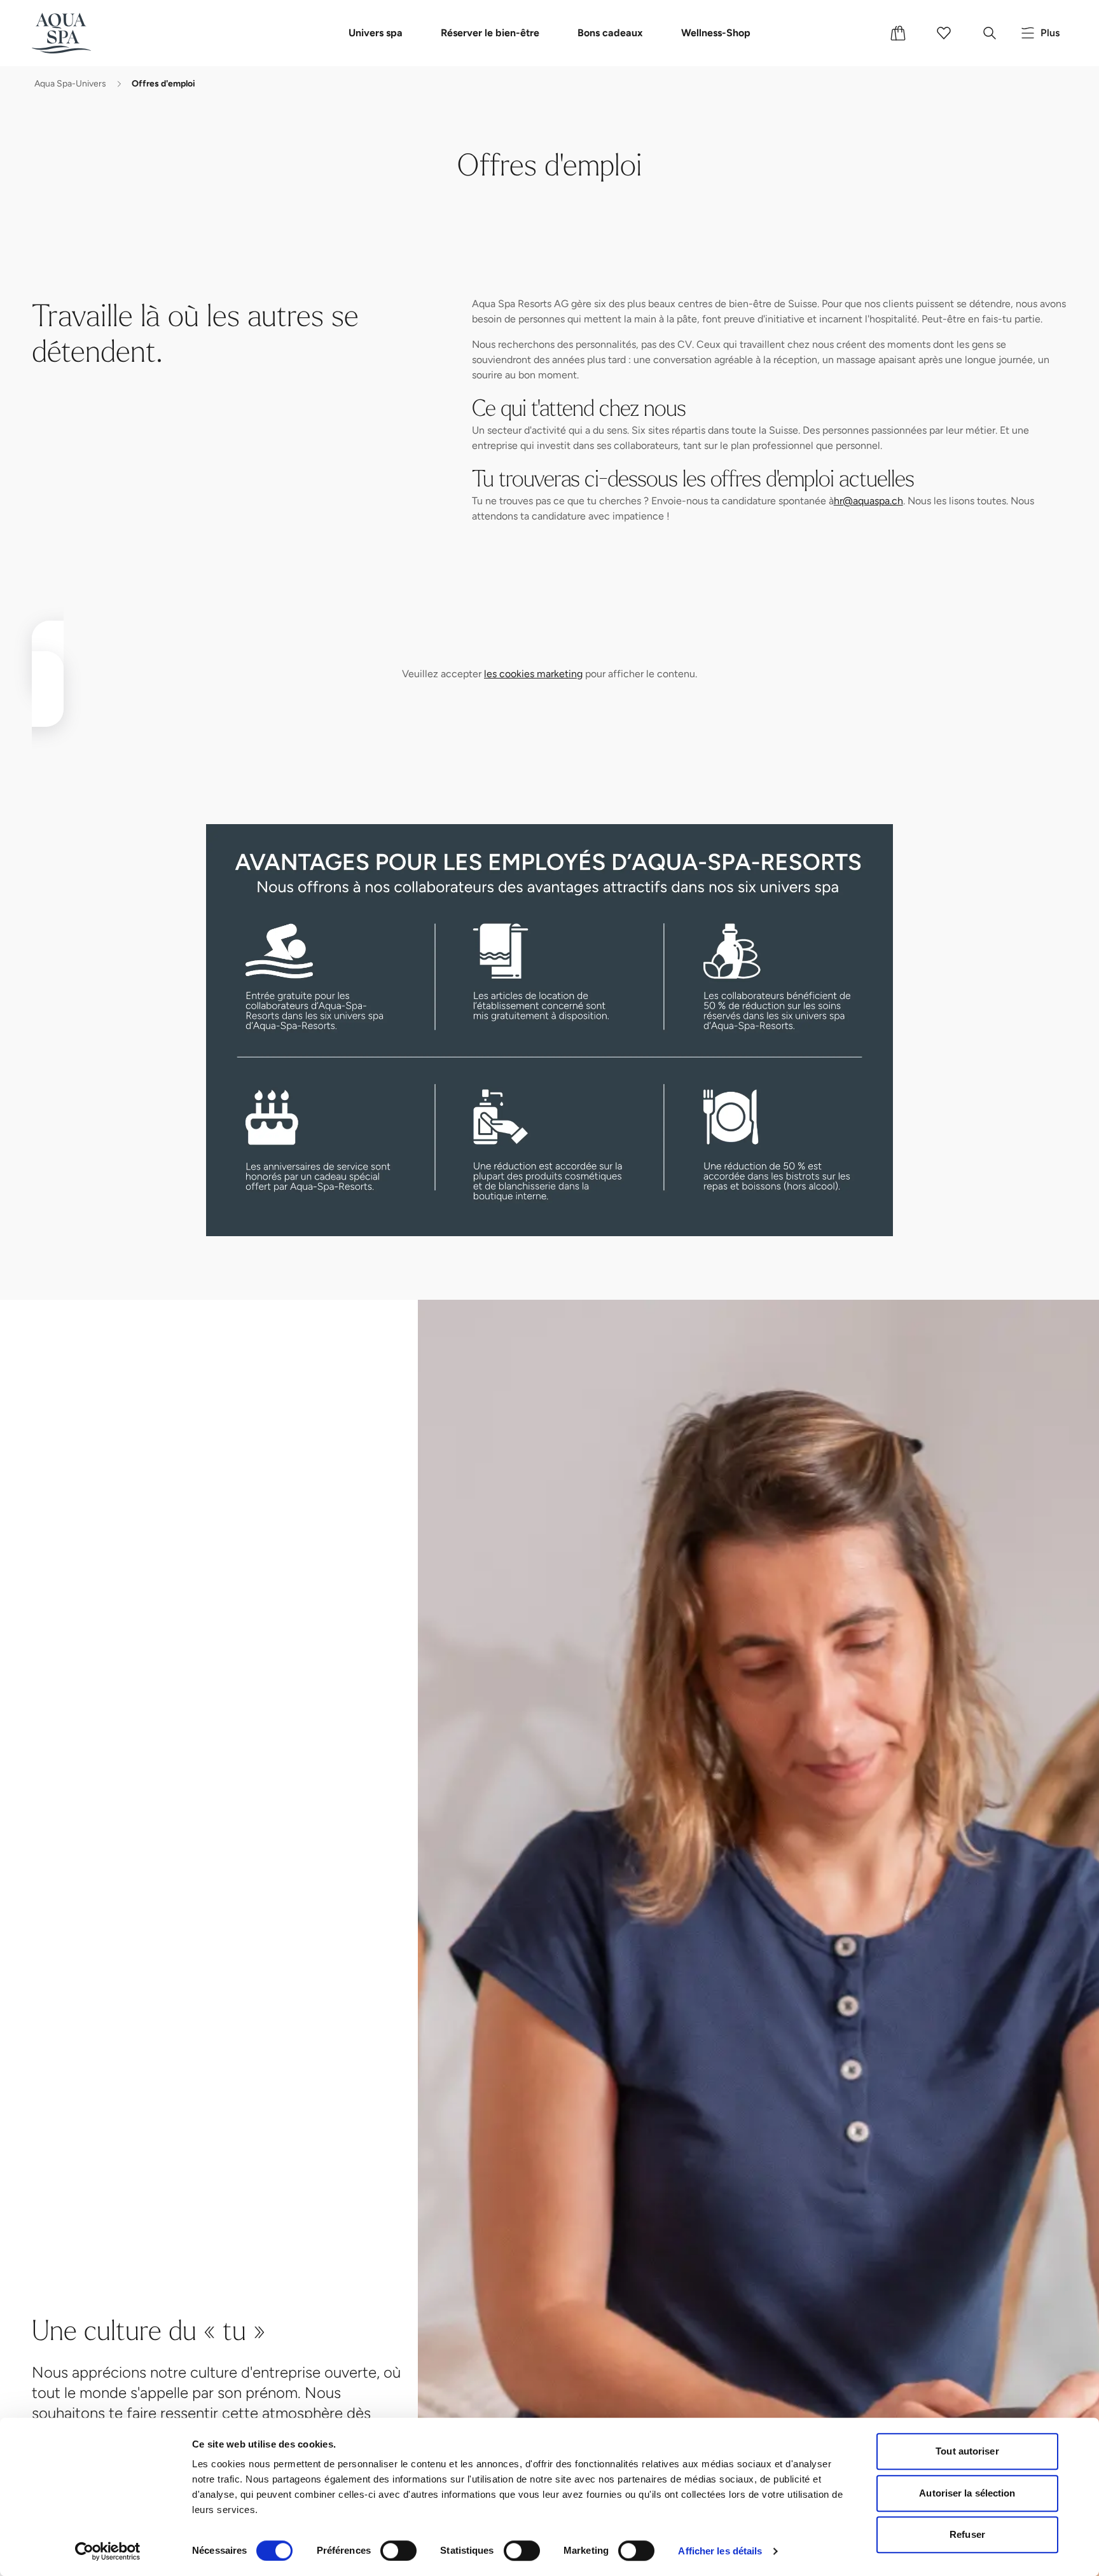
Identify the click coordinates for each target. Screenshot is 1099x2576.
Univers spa (376, 33)
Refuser (967, 2534)
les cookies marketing (533, 674)
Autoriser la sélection (967, 2493)
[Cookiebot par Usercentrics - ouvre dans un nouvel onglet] (108, 2551)
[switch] (398, 2551)
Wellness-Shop (716, 33)
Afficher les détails (720, 2551)
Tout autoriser (967, 2451)
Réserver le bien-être (490, 33)
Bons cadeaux (610, 33)
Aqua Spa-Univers (70, 84)
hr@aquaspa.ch (868, 501)
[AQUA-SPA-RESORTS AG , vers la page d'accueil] (80, 33)
